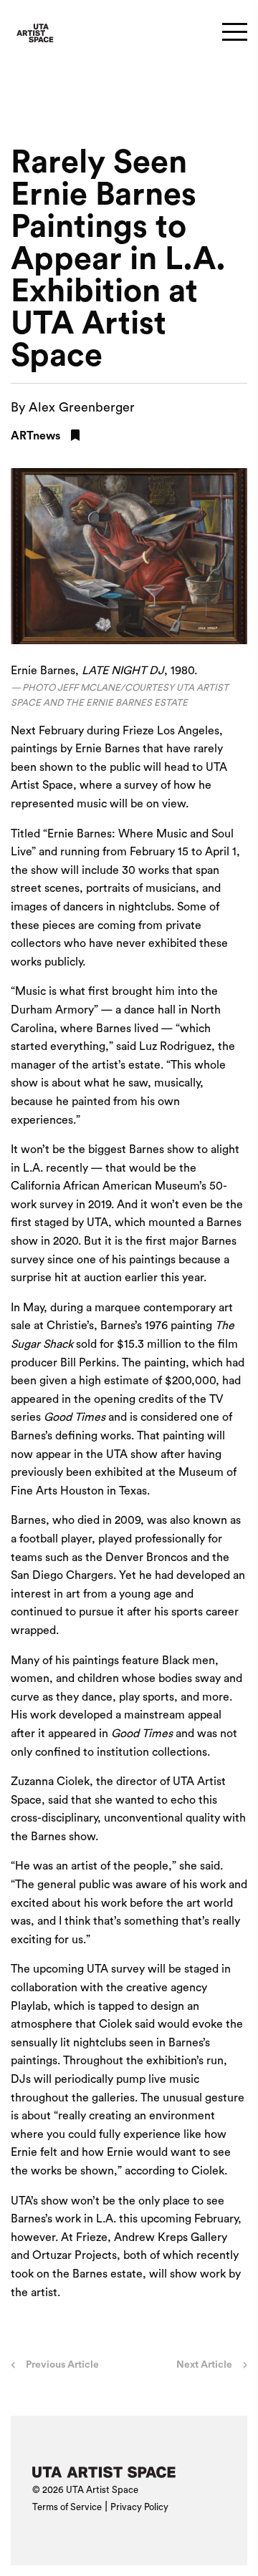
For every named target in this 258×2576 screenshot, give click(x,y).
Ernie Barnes (107, 749)
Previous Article (62, 2365)
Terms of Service (67, 2507)
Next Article (204, 2365)
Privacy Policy (139, 2507)
